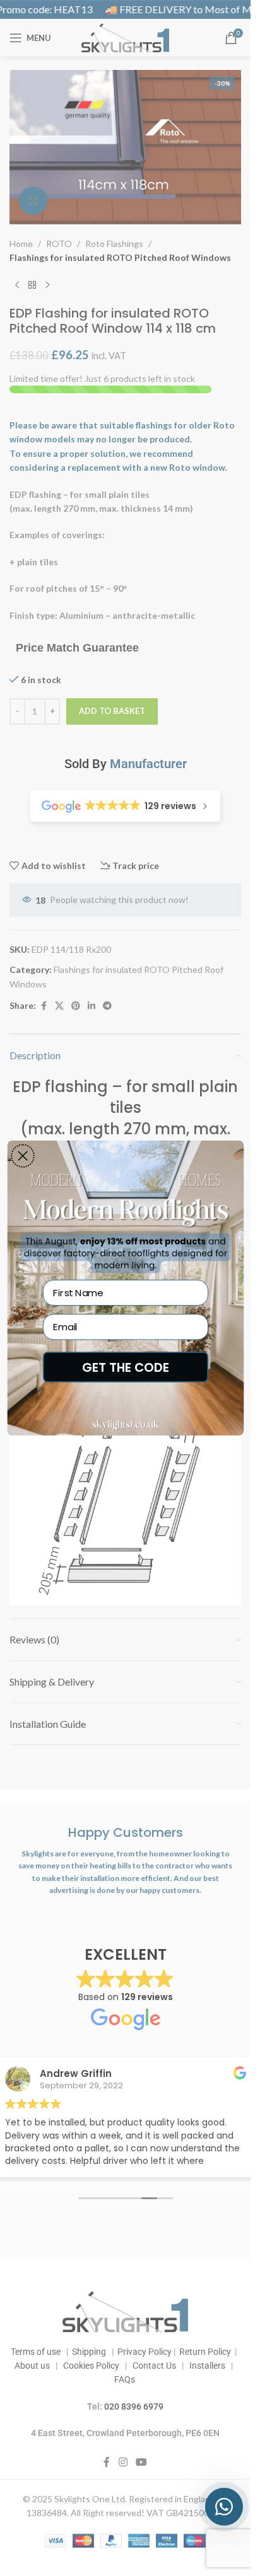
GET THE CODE (125, 1367)
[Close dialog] (23, 1156)
